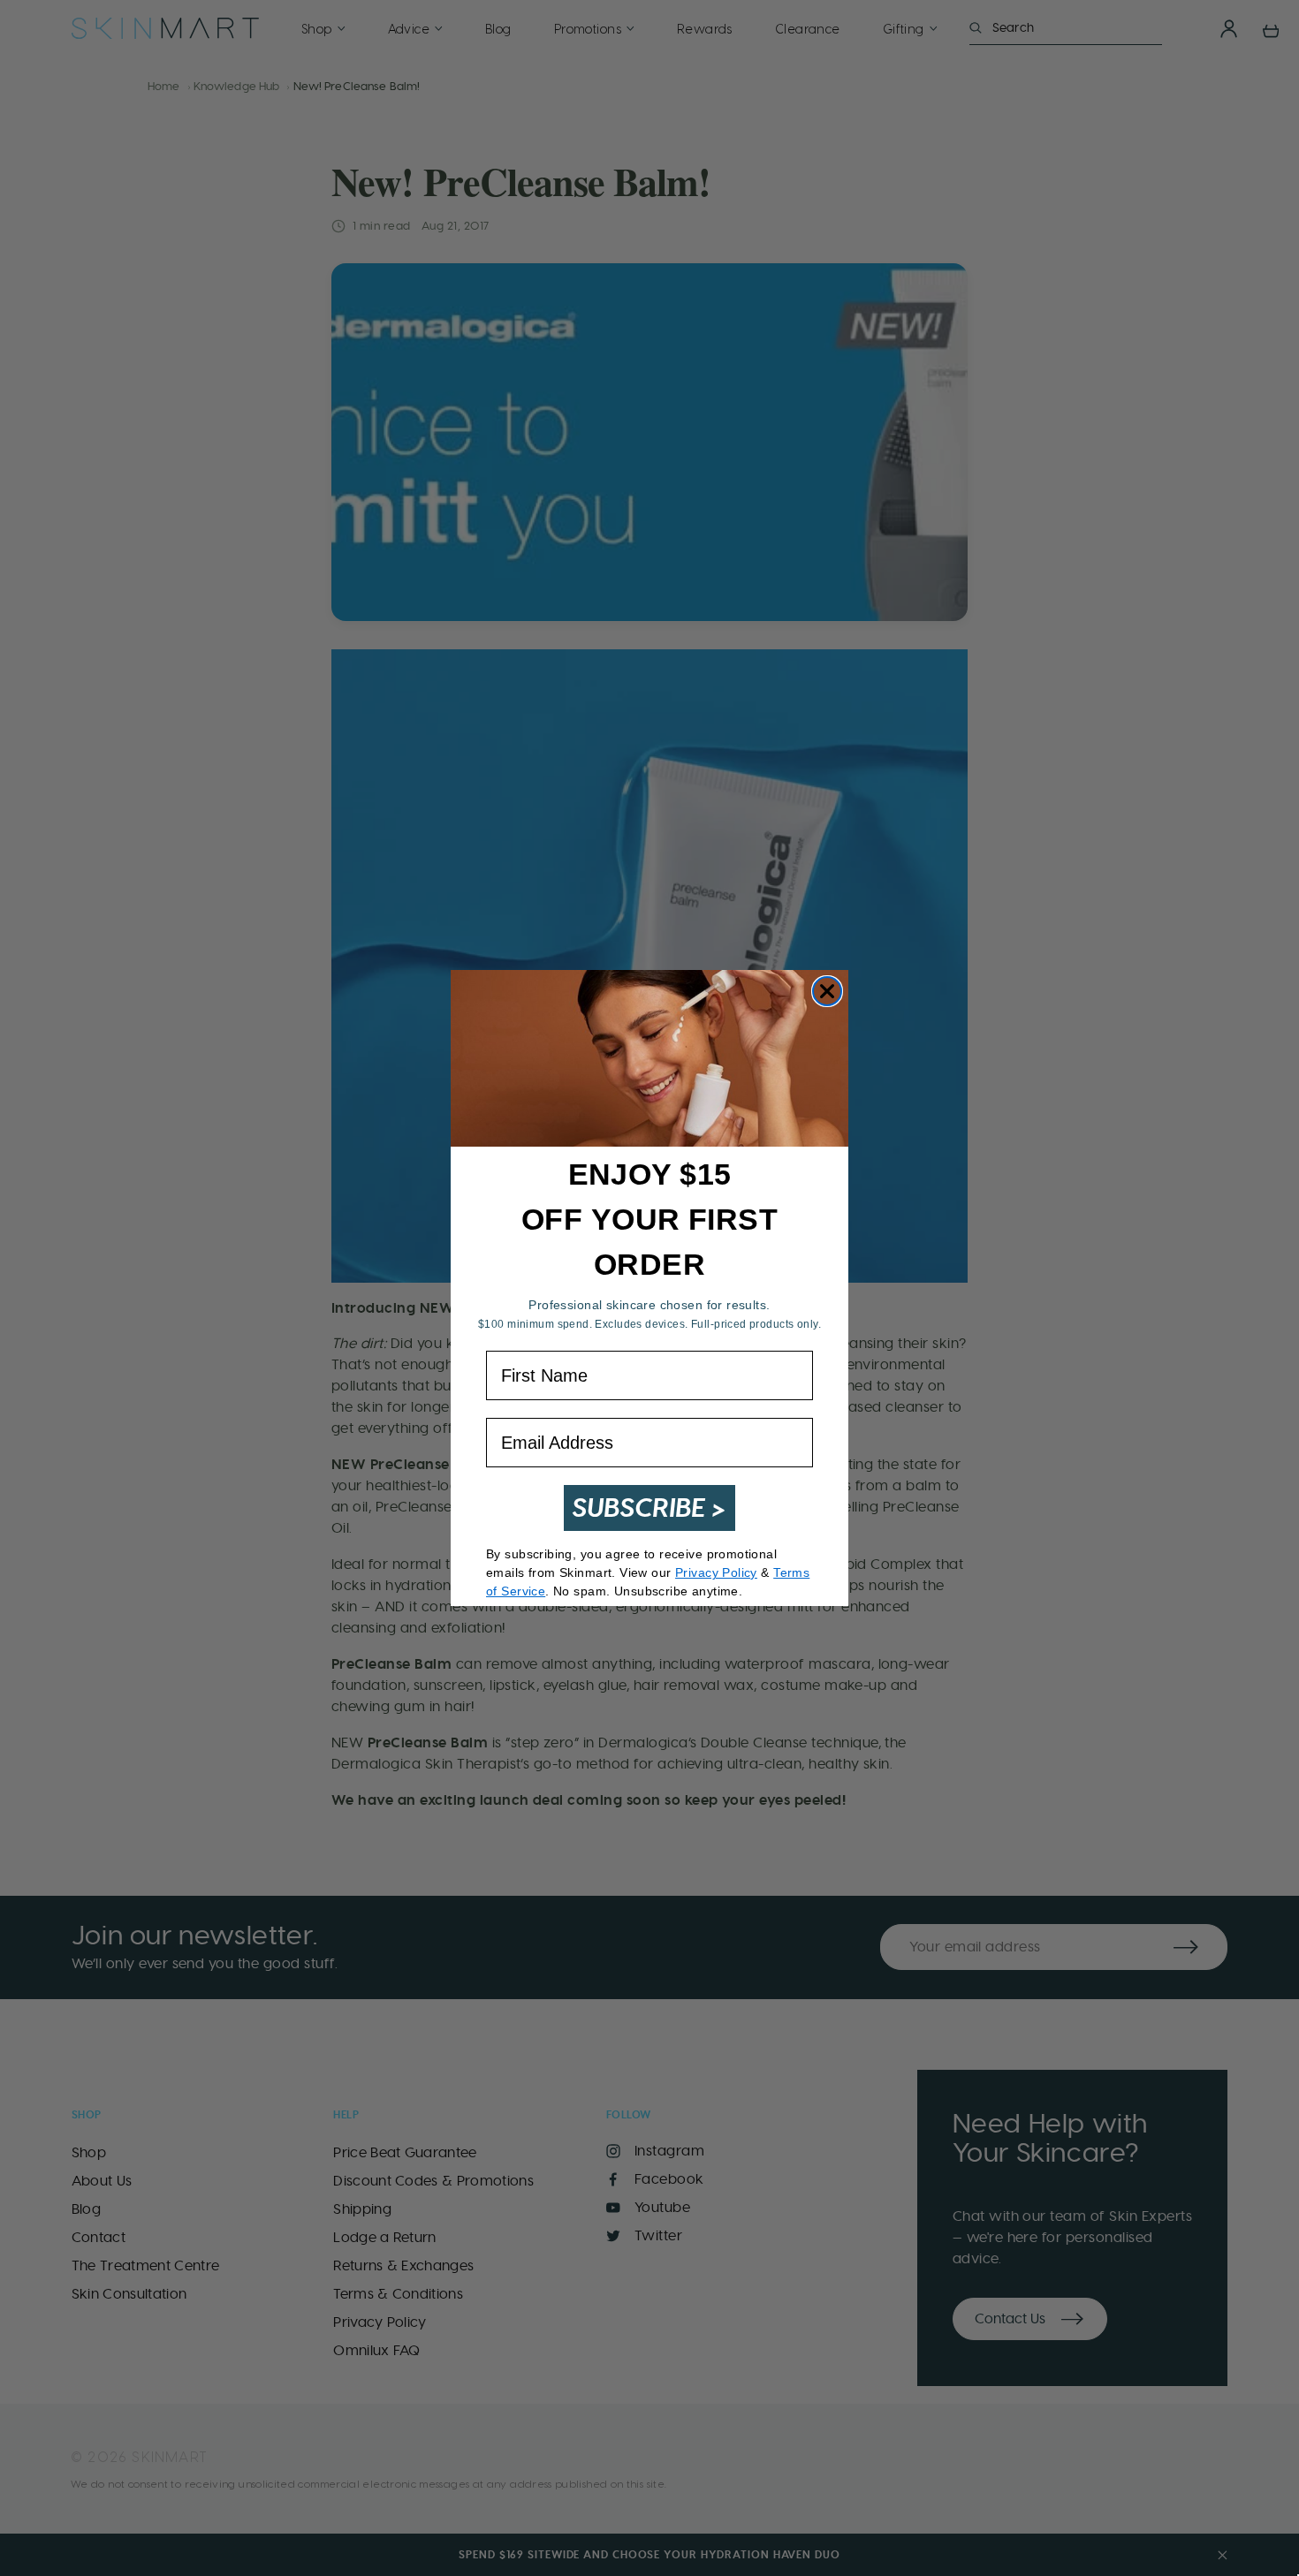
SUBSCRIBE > (649, 1508)
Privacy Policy (716, 1572)
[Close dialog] (827, 991)
